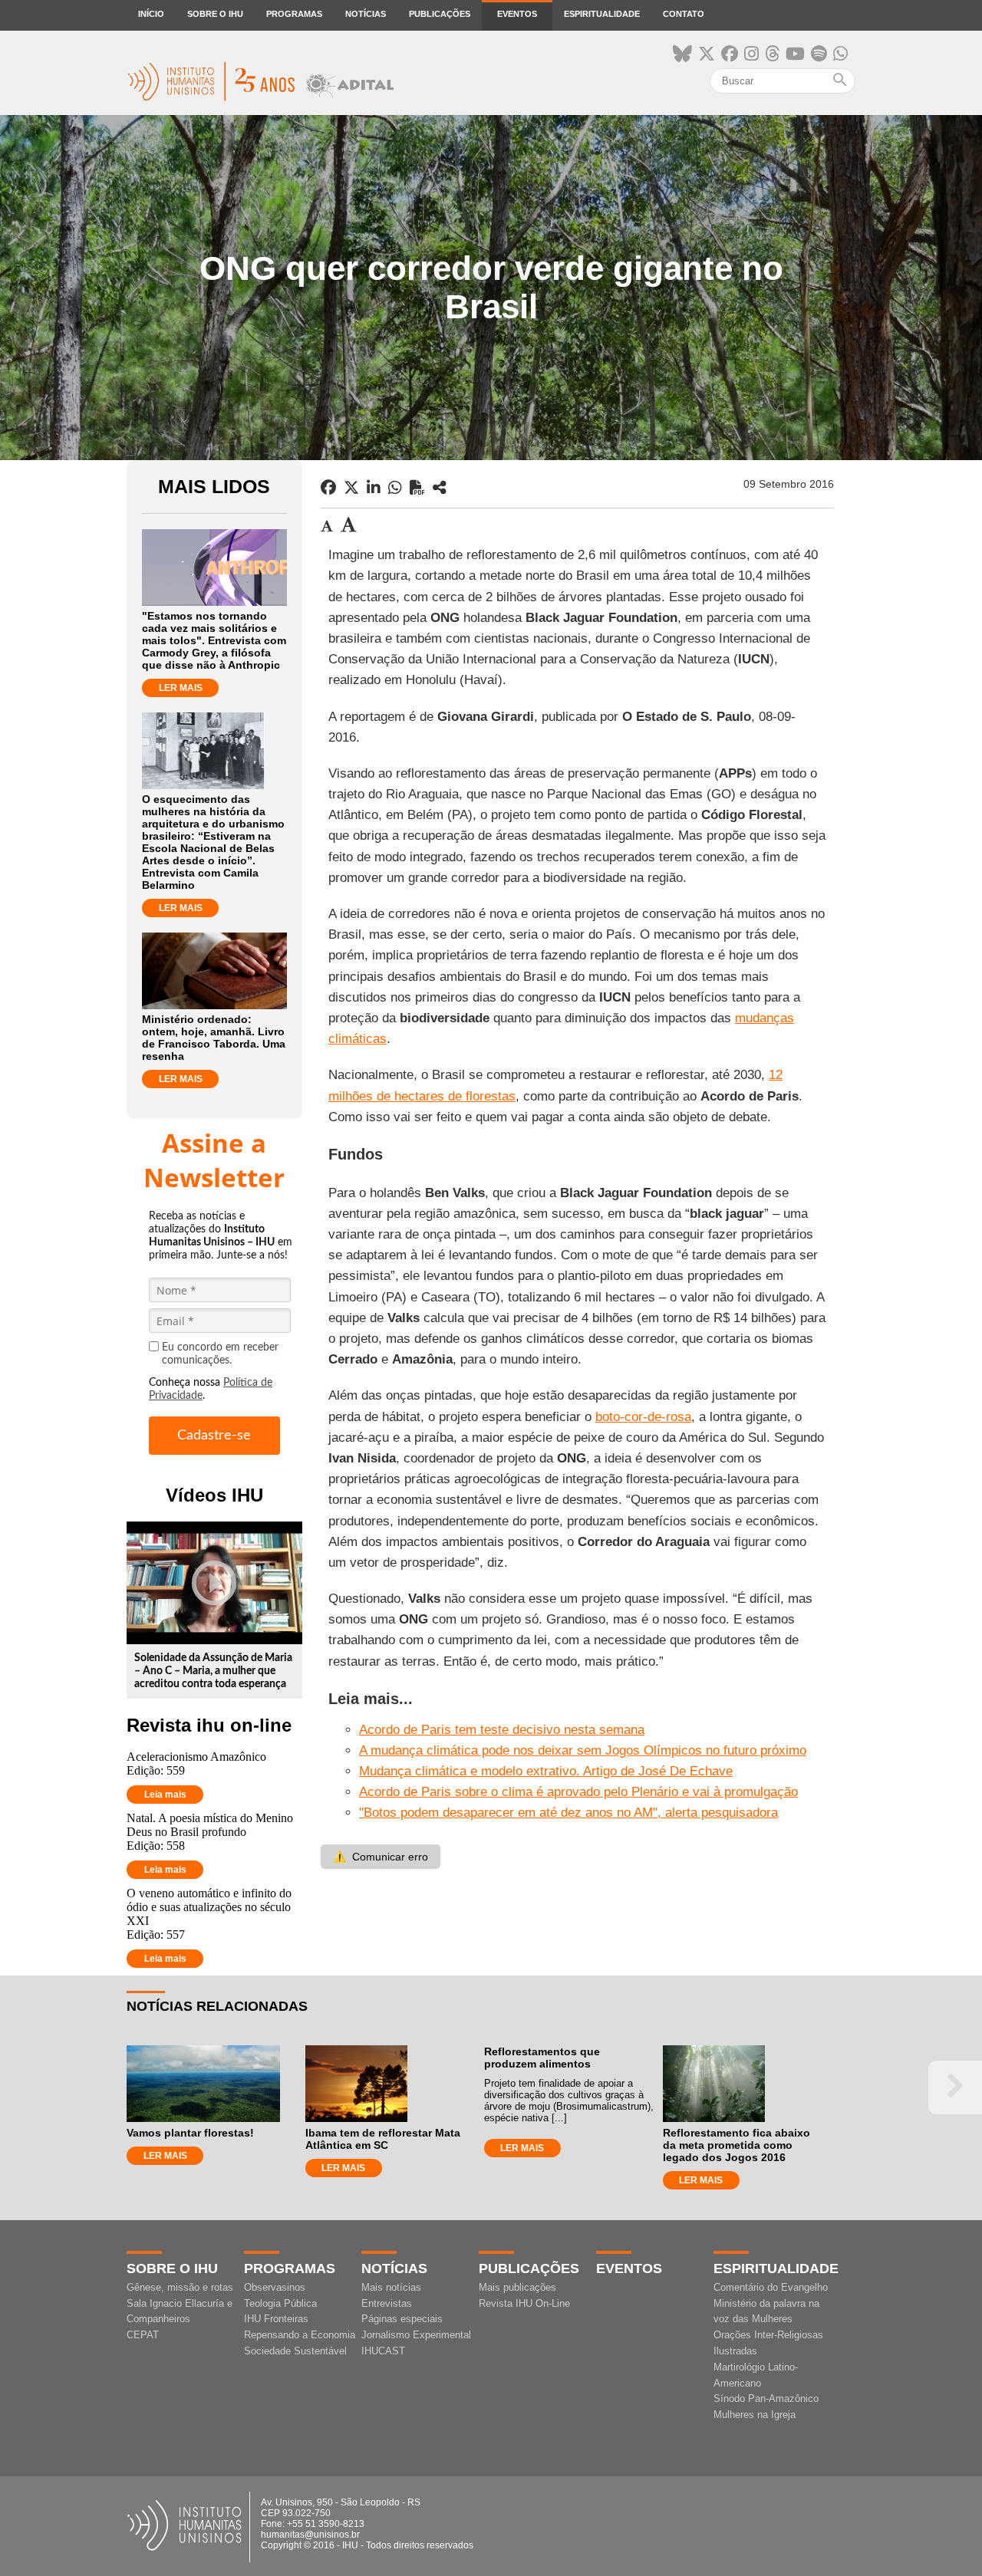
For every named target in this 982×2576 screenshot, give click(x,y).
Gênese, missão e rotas (180, 2287)
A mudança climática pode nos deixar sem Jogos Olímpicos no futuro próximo (583, 1750)
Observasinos (275, 2287)
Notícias (366, 14)
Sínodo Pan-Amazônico (766, 2398)
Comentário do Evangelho (771, 2287)
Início (151, 14)
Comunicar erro (381, 1857)
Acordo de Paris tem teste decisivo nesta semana (502, 1730)
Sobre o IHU (215, 14)
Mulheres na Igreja (755, 2415)
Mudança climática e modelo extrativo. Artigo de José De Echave (546, 1771)
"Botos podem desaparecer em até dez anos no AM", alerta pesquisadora (568, 1813)
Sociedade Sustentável (295, 2351)
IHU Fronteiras (276, 2319)
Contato (684, 14)
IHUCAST (383, 2351)
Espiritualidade (602, 14)
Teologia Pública (280, 2303)
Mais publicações (517, 2287)
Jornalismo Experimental (416, 2335)
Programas (294, 14)
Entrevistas (387, 2303)
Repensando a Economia (300, 2335)
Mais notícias (391, 2287)
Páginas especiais (402, 2319)
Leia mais (165, 1795)
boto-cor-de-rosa (643, 1417)
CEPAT (143, 2335)
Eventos (517, 14)
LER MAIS (181, 688)
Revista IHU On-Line (524, 2303)
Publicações (440, 14)
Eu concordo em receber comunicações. (220, 1354)
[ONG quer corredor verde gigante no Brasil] (440, 488)
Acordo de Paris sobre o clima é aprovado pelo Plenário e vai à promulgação (578, 1792)
